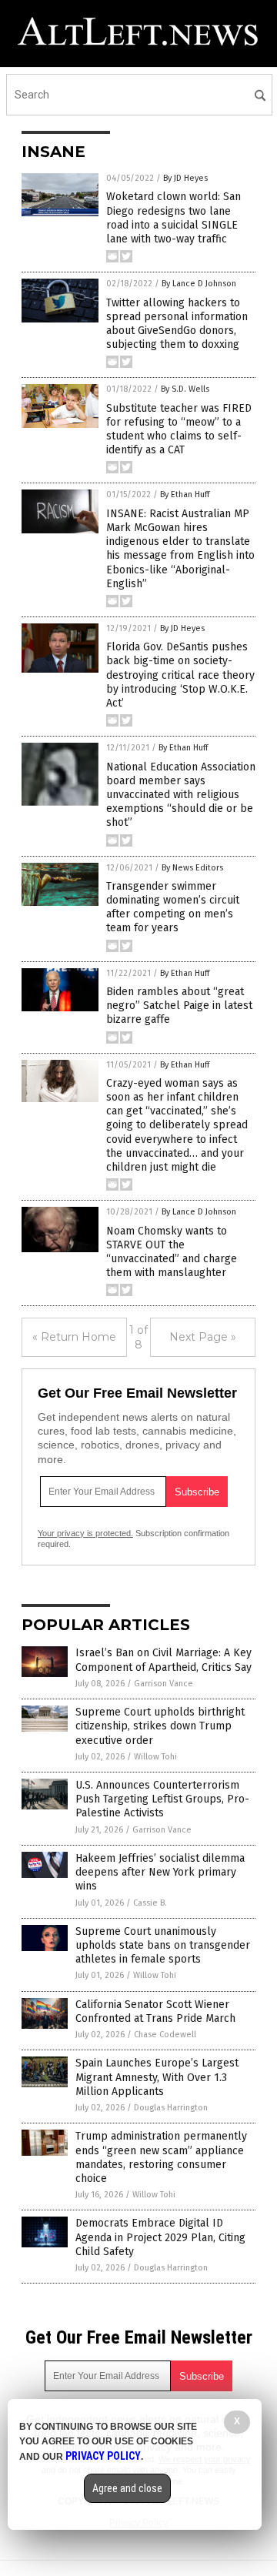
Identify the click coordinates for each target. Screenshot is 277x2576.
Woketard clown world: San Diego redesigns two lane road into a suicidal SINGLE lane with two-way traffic (174, 218)
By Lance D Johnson (199, 284)
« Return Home (74, 1337)
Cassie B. (150, 1903)
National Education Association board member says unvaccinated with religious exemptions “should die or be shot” (181, 795)
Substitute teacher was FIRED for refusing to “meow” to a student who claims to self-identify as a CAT (179, 429)
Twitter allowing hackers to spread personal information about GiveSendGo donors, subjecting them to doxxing (177, 324)
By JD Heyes (185, 178)
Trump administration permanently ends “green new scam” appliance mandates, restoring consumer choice (161, 2157)
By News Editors (192, 868)
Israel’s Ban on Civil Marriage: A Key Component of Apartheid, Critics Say (164, 1660)
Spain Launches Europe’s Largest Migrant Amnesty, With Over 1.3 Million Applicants (157, 2077)
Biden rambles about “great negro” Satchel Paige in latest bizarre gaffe (179, 1006)
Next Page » (203, 1337)
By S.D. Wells (185, 389)
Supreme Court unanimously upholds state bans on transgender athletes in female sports (163, 1945)
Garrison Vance (164, 1684)
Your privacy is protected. (85, 1533)
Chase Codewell (165, 2035)
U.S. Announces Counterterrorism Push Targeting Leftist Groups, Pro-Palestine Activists (162, 1799)
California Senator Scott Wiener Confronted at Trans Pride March (155, 2011)
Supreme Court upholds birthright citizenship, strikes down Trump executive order (160, 1726)
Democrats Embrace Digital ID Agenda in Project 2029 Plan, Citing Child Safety (160, 2237)
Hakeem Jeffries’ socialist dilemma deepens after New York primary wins (160, 1872)
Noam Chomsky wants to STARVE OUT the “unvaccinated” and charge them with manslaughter (172, 1252)
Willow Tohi (155, 1757)
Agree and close (127, 2488)
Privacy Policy (103, 2456)
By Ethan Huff (185, 494)
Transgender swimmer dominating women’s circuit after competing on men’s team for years (173, 907)
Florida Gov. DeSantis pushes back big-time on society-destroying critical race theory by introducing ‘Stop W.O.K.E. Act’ (180, 675)
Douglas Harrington (171, 2108)
